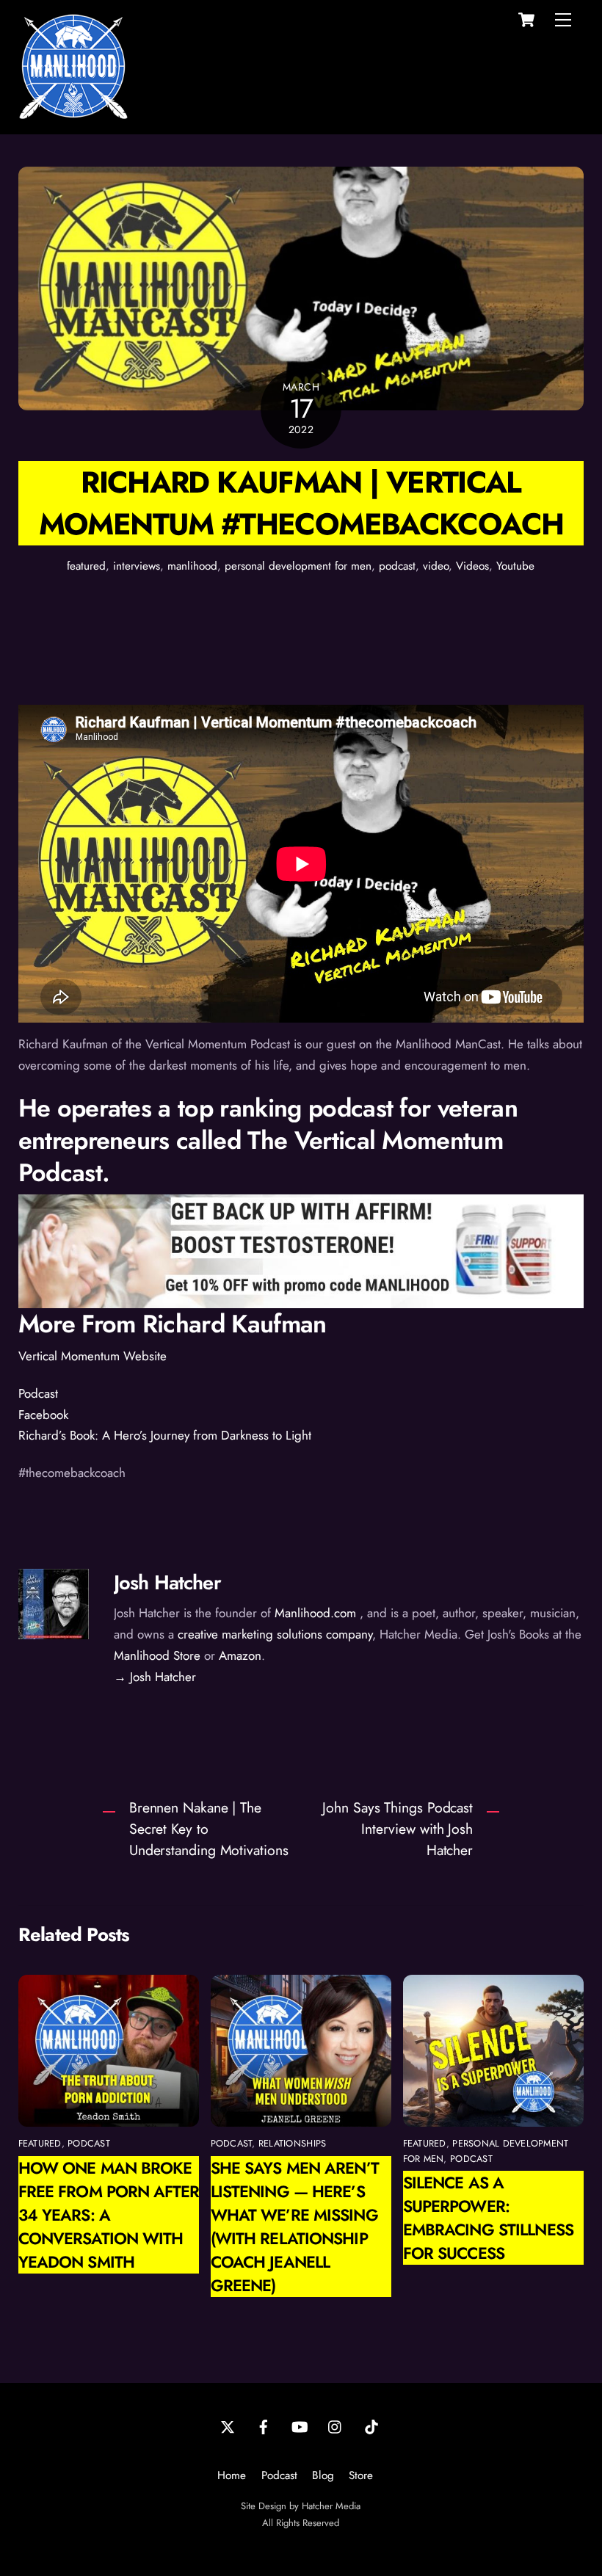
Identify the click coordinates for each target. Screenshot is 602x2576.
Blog (323, 2475)
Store (361, 2475)
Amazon (240, 1655)
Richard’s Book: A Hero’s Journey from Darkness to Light (165, 1435)
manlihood (192, 566)
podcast (397, 566)
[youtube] (300, 2426)
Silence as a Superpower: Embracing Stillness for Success (488, 2218)
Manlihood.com (315, 1613)
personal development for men (298, 566)
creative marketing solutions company (275, 1634)
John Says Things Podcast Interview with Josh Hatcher (398, 1829)
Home (232, 2475)
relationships (292, 2143)
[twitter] (228, 2426)
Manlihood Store (157, 1655)
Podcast (38, 1393)
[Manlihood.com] (73, 115)
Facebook (43, 1415)
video (436, 566)
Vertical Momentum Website (93, 1356)
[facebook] (264, 2426)
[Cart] (526, 20)
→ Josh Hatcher (155, 1677)
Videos (472, 566)
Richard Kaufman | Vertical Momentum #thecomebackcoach (301, 503)
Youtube (515, 566)
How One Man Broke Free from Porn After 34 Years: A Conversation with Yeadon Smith (109, 2215)
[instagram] (336, 2426)
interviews (137, 566)
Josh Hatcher (167, 1582)
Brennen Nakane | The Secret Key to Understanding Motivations (209, 1829)
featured (86, 566)
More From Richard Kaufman (173, 1324)
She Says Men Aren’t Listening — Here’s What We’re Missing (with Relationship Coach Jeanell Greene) (295, 2227)
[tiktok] (371, 2426)
